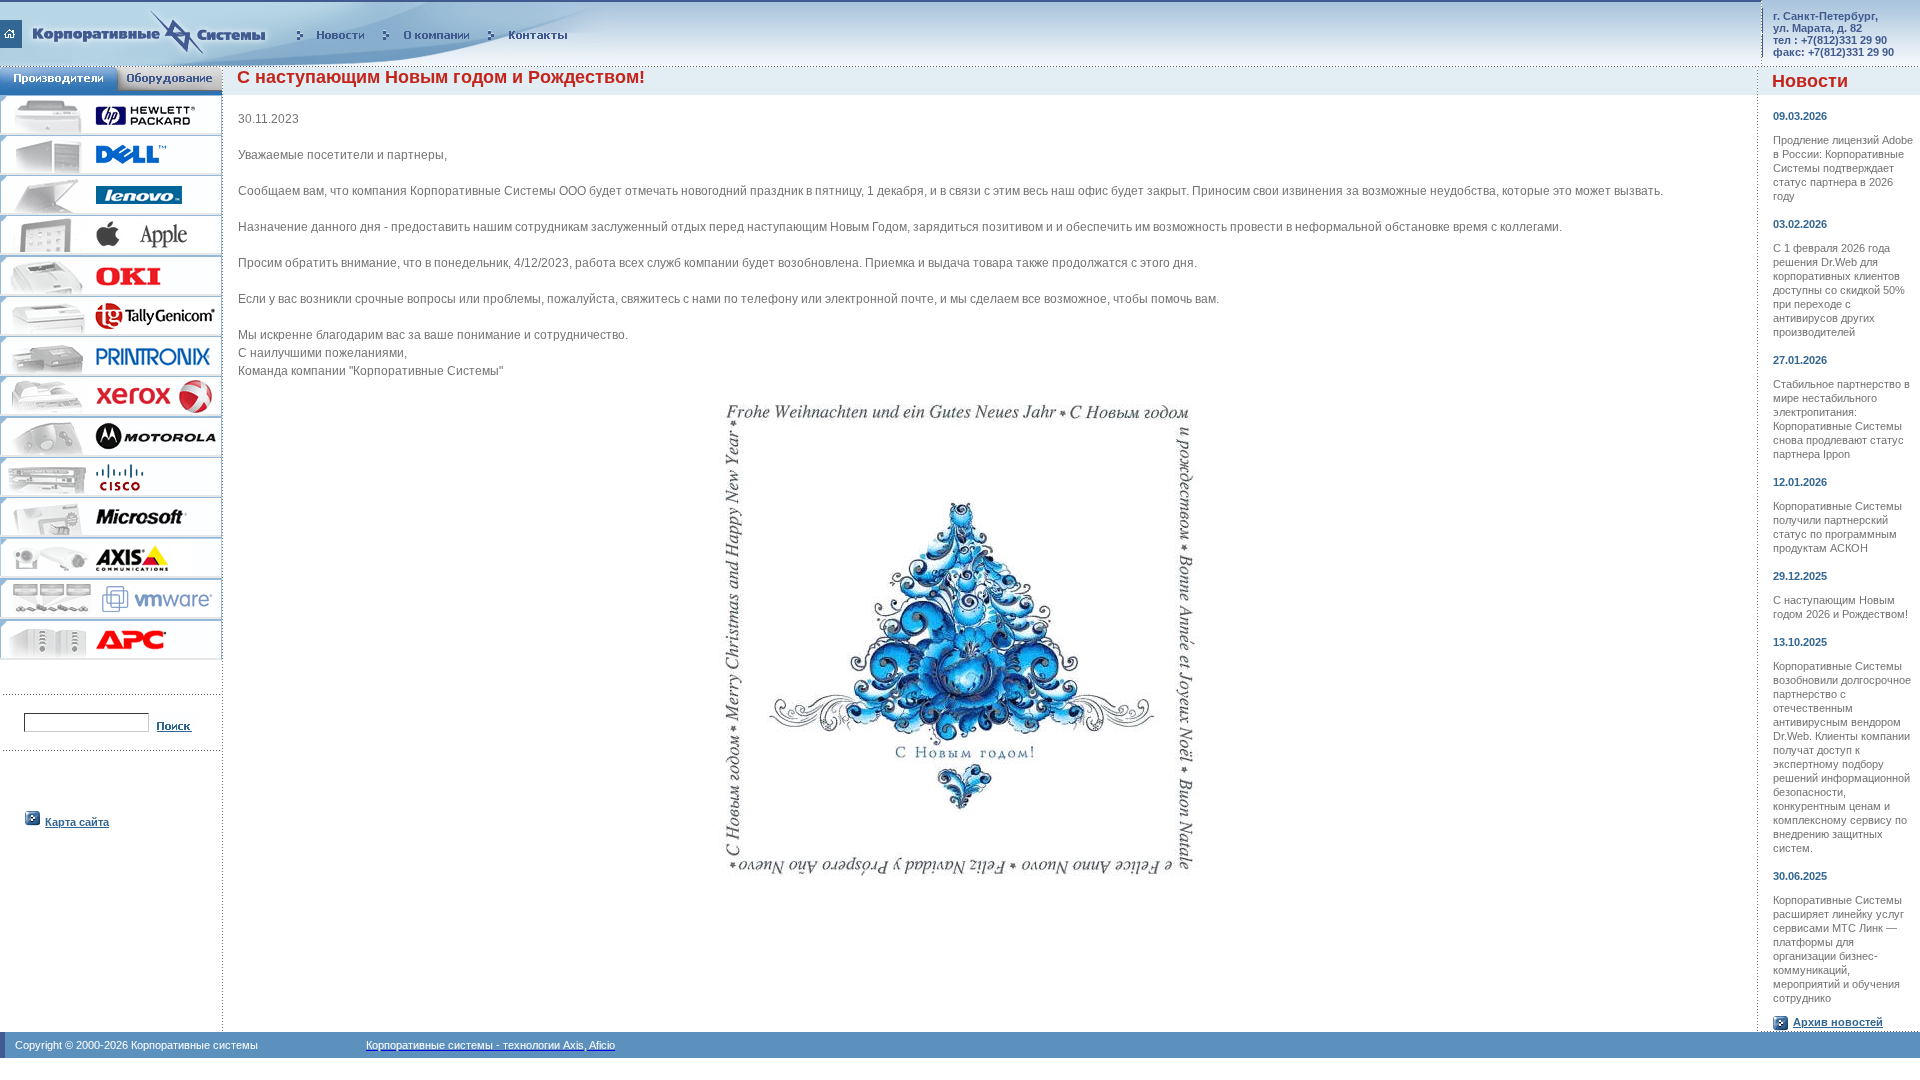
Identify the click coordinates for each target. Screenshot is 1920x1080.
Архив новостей (1838, 1022)
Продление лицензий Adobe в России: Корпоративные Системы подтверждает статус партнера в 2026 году (1843, 168)
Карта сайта (77, 822)
